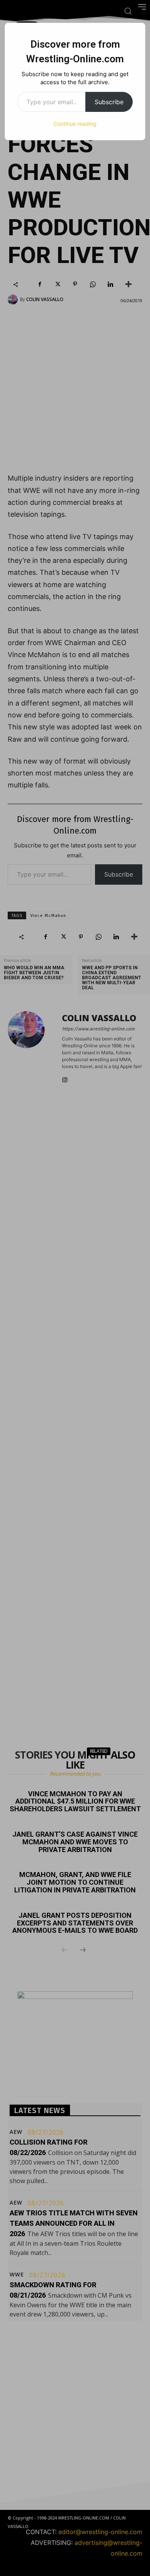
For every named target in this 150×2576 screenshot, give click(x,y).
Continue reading (75, 124)
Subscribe (109, 102)
